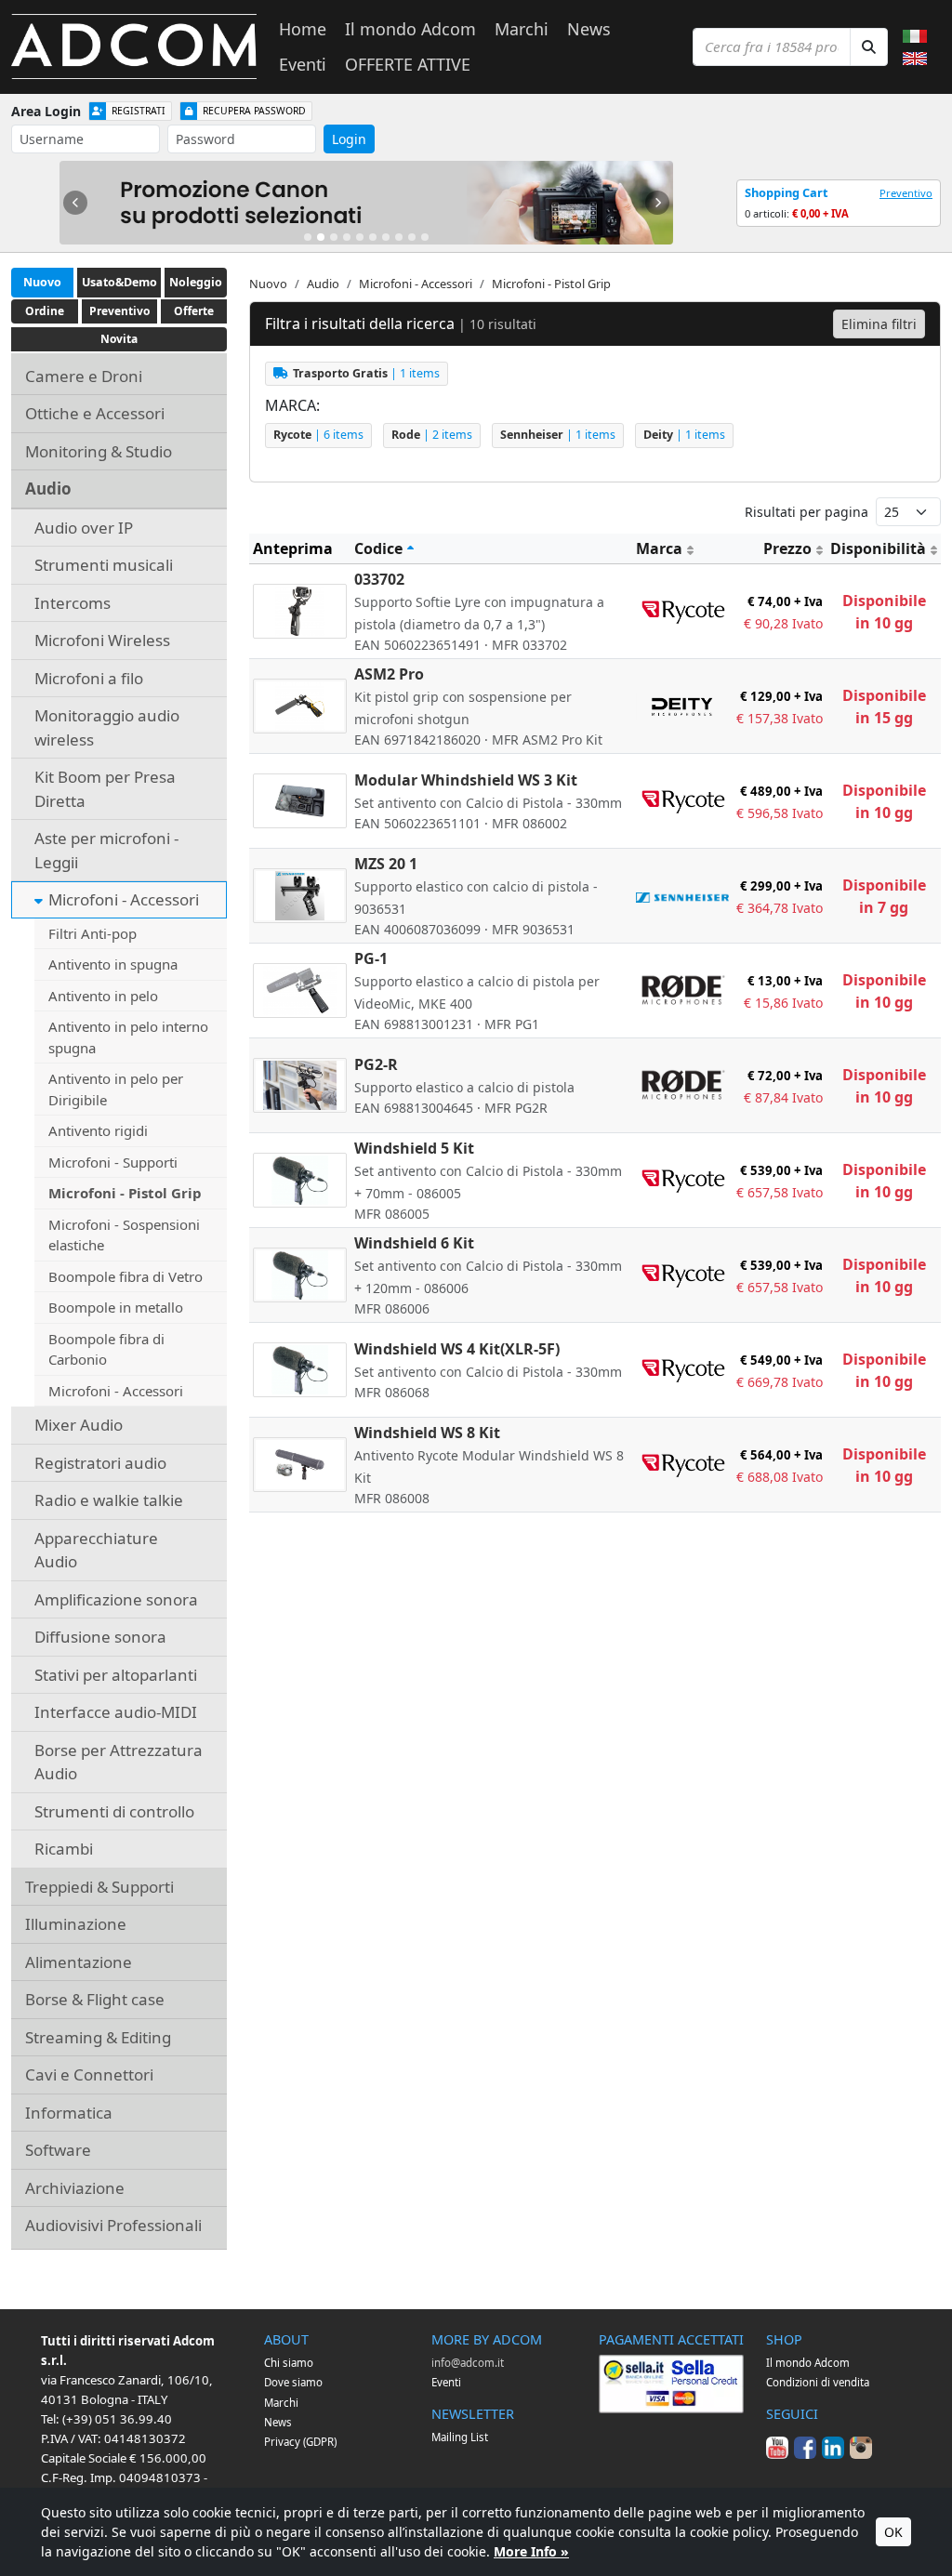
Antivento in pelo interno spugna (128, 1037)
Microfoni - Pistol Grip (125, 1193)
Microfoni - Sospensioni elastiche (124, 1235)
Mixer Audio (79, 1425)
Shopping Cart (787, 192)
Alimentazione (79, 1962)
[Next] (657, 203)
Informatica (69, 2113)
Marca (659, 548)
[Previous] (75, 203)
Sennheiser (558, 435)
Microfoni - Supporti (113, 1162)
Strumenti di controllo (114, 1811)
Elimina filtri (879, 324)
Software (58, 2150)
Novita (119, 339)
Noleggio (196, 282)
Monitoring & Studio (99, 451)
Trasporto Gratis (366, 373)
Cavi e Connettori (89, 2074)
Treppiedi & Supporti (99, 1887)
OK (893, 2532)
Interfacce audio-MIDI (116, 1712)
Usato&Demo (119, 282)
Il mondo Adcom (410, 29)
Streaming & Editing (98, 2037)
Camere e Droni (84, 376)
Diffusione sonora (100, 1637)
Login (349, 139)
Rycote (318, 435)
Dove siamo (293, 2382)
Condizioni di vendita (818, 2382)
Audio (48, 489)
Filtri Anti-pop (93, 933)
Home (303, 29)
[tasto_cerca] (869, 47)
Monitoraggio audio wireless (107, 727)
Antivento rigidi (98, 1130)
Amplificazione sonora (116, 1599)
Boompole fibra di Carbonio (106, 1349)
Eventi (303, 64)
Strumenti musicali (104, 565)
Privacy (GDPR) (300, 2442)
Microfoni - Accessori (124, 899)
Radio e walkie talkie (109, 1500)
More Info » (531, 2551)
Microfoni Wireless (102, 640)
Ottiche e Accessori (95, 413)
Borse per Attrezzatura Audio (119, 1762)
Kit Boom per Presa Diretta (105, 789)
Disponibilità (878, 548)
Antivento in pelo (103, 996)
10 (425, 237)
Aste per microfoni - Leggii (106, 850)
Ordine (45, 311)
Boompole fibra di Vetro (126, 1276)
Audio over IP (84, 528)
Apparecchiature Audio (96, 1550)
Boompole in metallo (116, 1307)
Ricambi (64, 1849)
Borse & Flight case (95, 1999)
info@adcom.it (468, 2363)
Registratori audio (100, 1463)
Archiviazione (75, 2188)
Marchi (522, 29)
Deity (684, 435)
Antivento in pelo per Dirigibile (116, 1089)
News (589, 29)
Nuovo (42, 282)
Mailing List (460, 2437)
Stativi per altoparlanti (116, 1675)
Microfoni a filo (89, 678)
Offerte (194, 311)
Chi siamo (289, 2363)
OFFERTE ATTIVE (408, 64)
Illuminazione (76, 1924)
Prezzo (787, 548)
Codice (378, 548)
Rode (432, 435)
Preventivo (906, 193)
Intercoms (73, 603)
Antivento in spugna (113, 964)
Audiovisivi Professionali (113, 2225)
